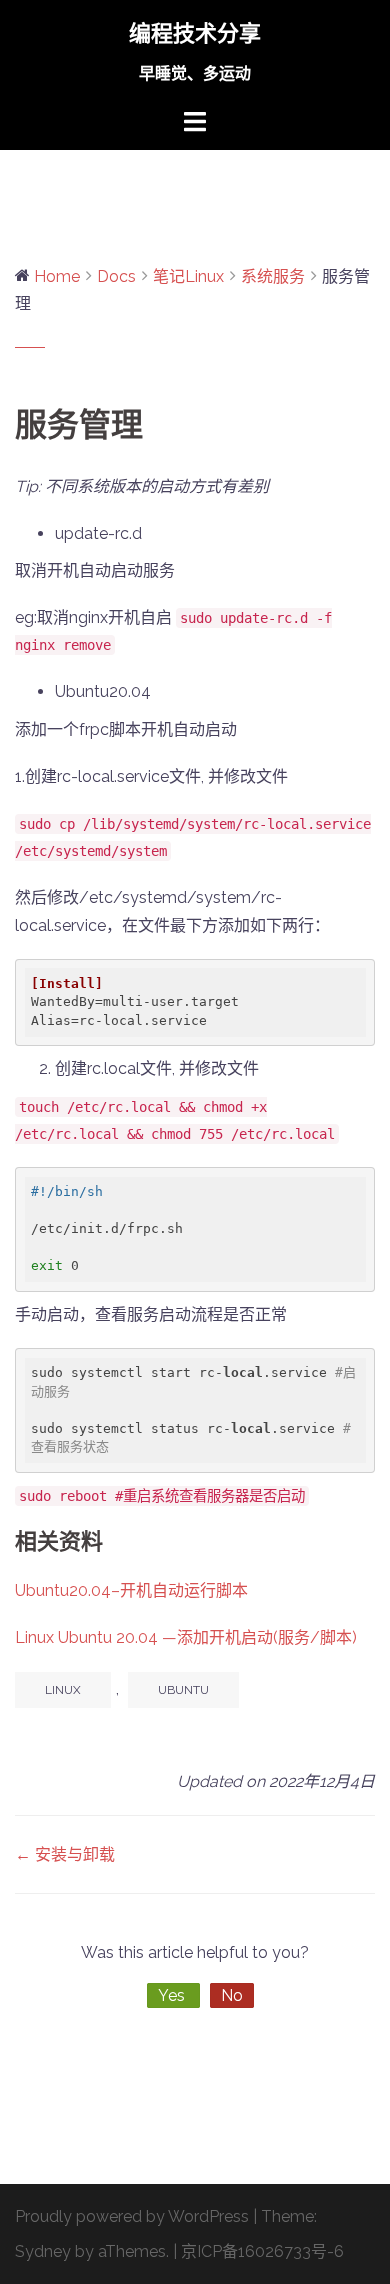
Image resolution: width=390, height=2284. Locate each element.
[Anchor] (115, 1541)
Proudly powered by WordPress (132, 2216)
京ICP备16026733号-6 (262, 2251)
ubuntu (183, 1690)
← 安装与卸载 (65, 1854)
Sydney (43, 2251)
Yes (173, 1995)
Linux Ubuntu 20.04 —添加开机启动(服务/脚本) (186, 1637)
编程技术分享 (195, 33)
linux (63, 1690)
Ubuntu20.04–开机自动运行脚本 (131, 1590)
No (232, 1995)
